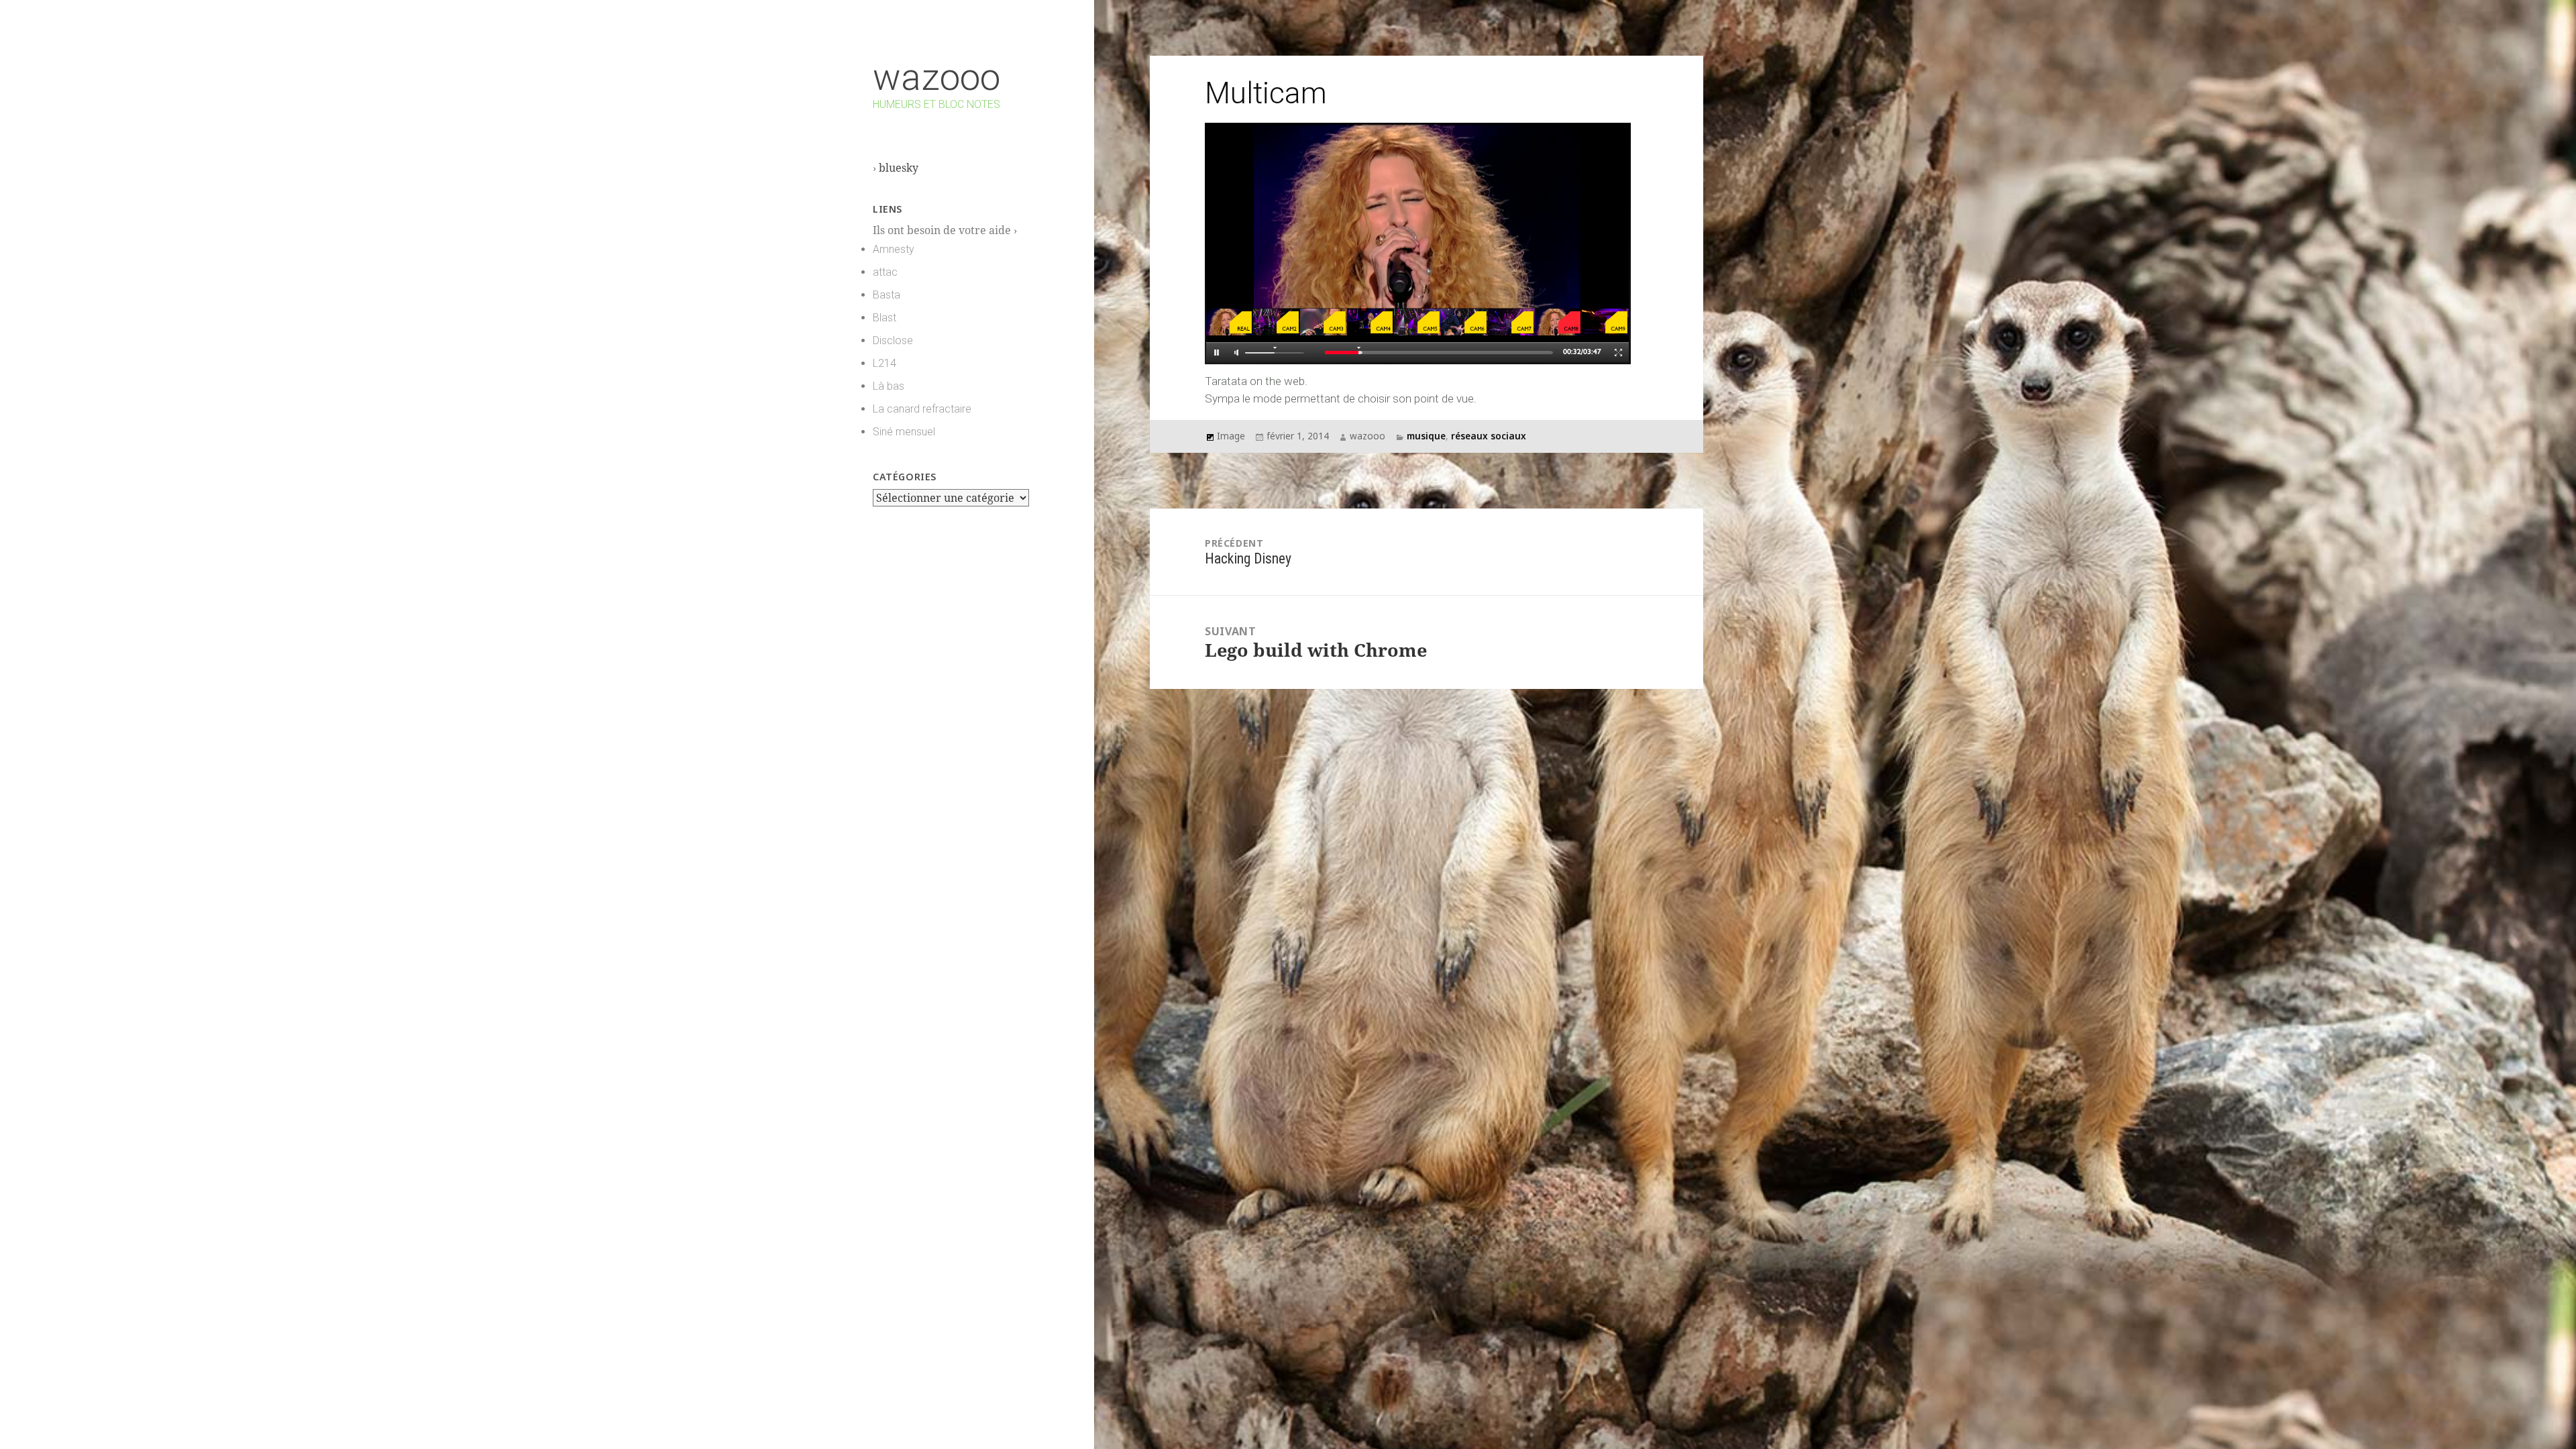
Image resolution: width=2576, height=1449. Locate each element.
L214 (884, 363)
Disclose (893, 340)
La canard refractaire (922, 409)
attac (885, 272)
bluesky (899, 168)
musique (1426, 436)
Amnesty (894, 249)
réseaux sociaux (1489, 436)
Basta (887, 295)
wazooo (936, 77)
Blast (884, 318)
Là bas (889, 386)
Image (1231, 436)
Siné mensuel (904, 432)
